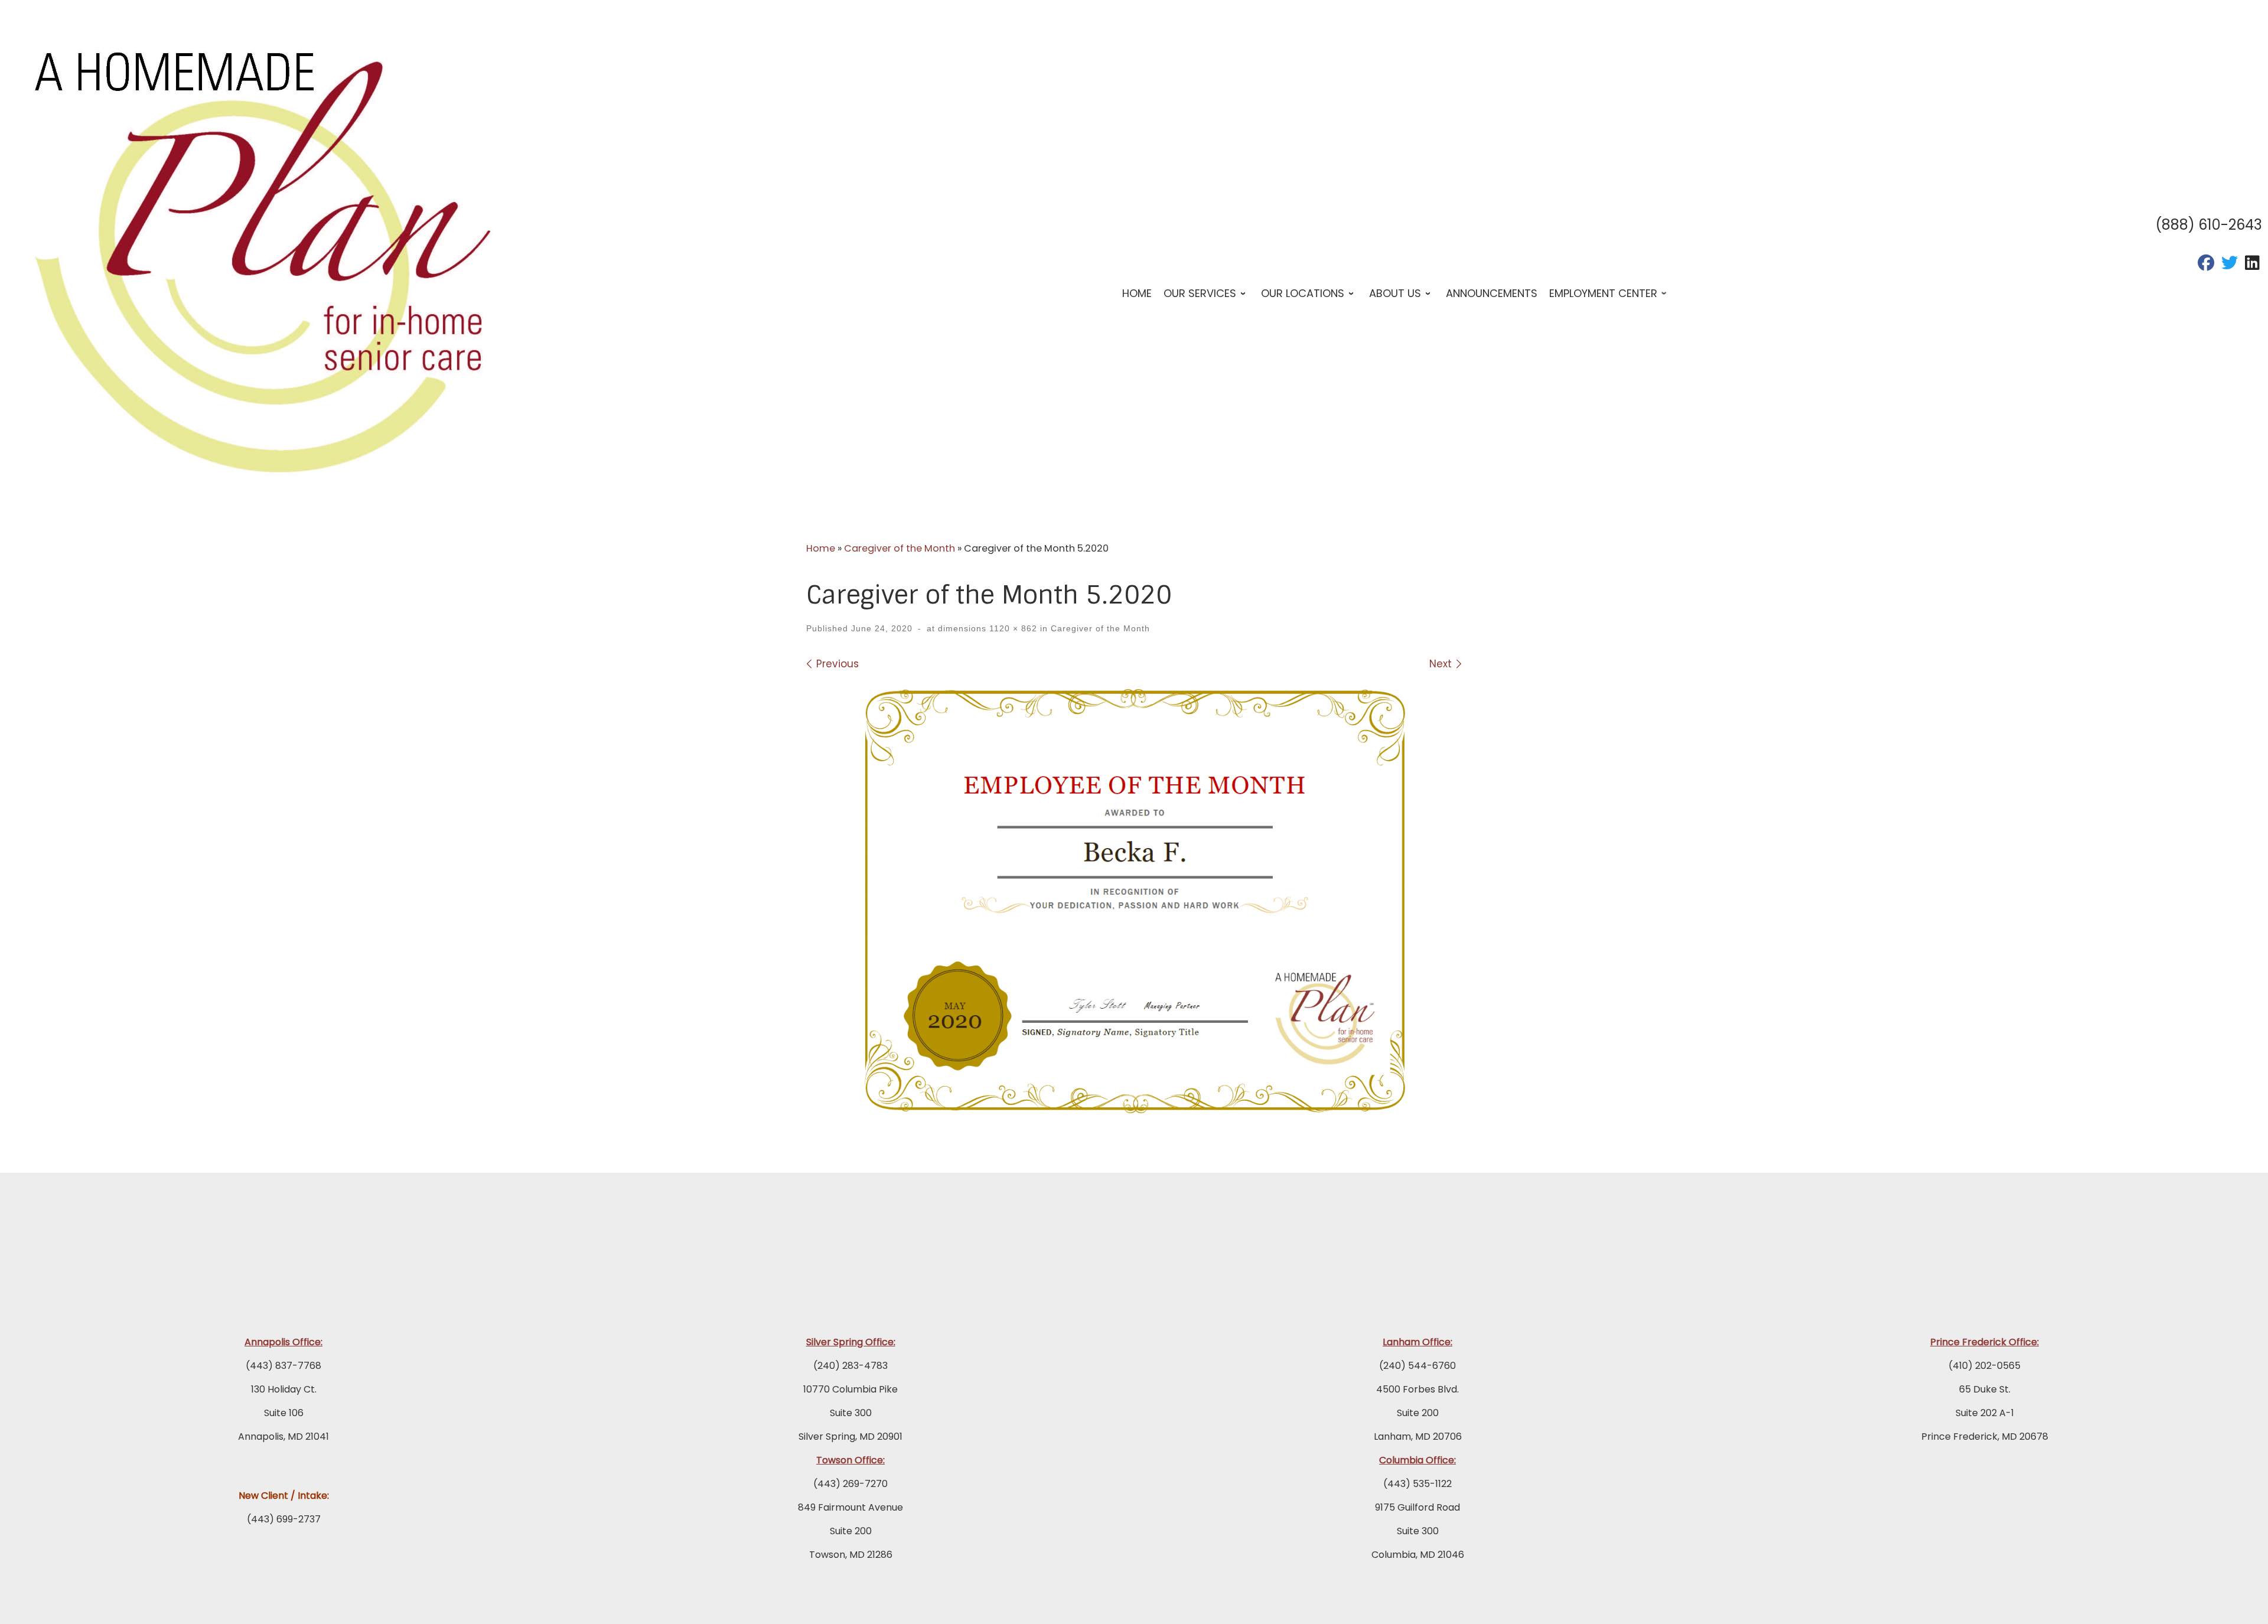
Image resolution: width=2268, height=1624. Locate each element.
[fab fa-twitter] (2230, 265)
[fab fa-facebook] (2206, 265)
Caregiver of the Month (900, 548)
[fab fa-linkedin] (2252, 265)
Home (821, 548)
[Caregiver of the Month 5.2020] (1134, 900)
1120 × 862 (1012, 628)
